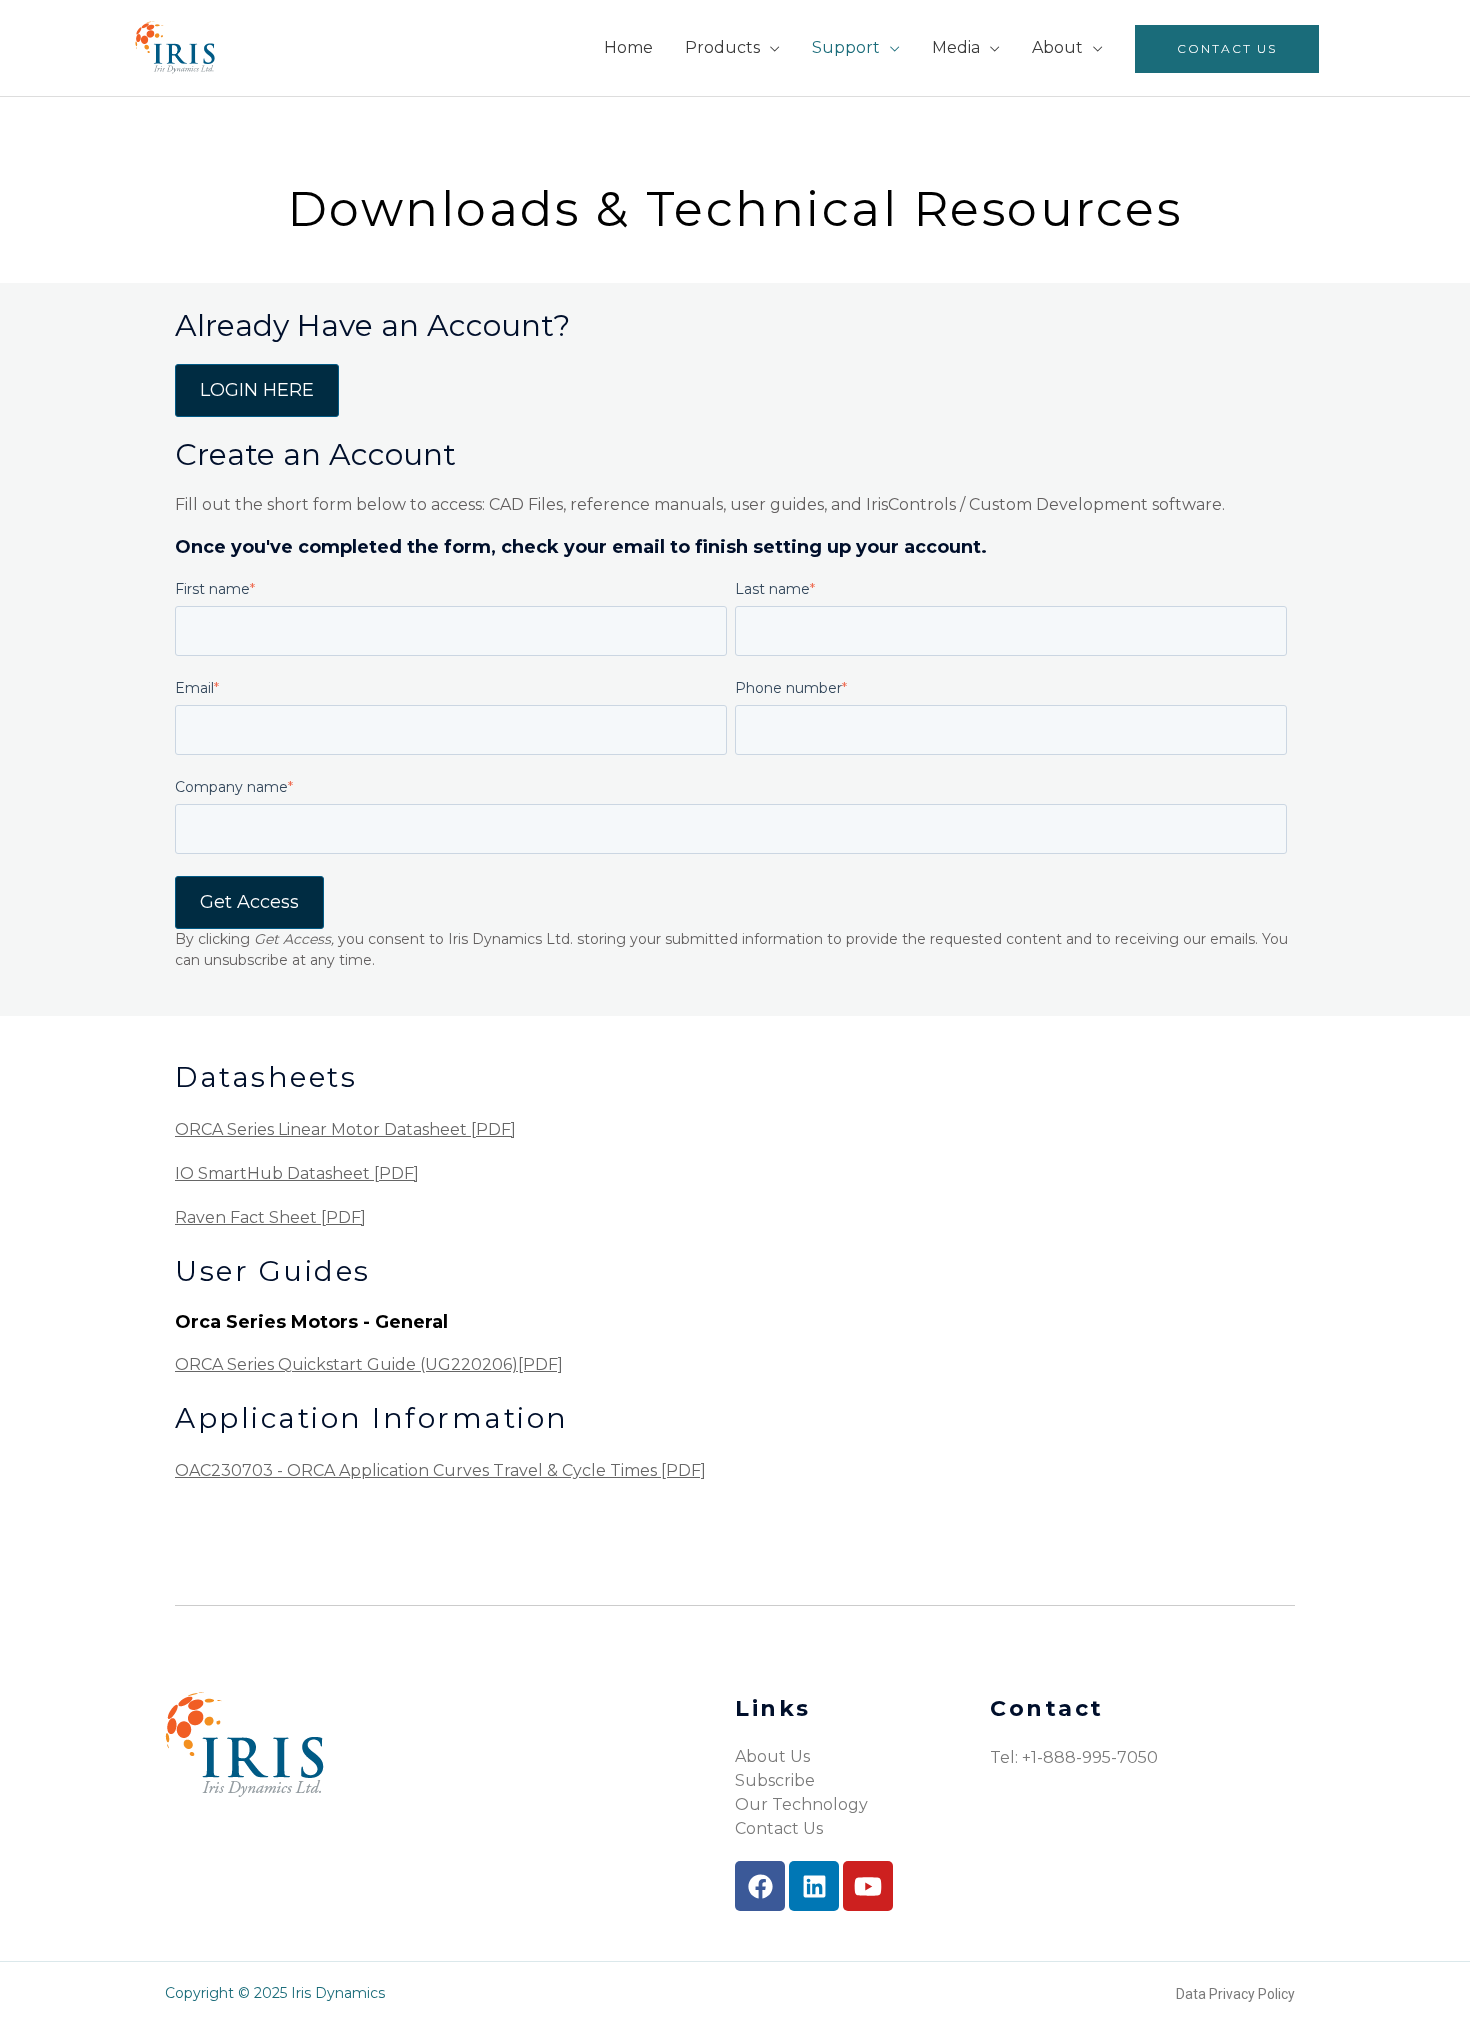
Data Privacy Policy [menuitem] (1235, 1994)
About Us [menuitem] (772, 1756)
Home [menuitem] (628, 47)
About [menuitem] (1057, 47)
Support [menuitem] (846, 47)
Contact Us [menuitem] (1227, 48)
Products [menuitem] (722, 47)
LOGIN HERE (257, 390)
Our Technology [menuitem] (801, 1804)
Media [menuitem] (956, 47)
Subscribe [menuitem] (775, 1780)
